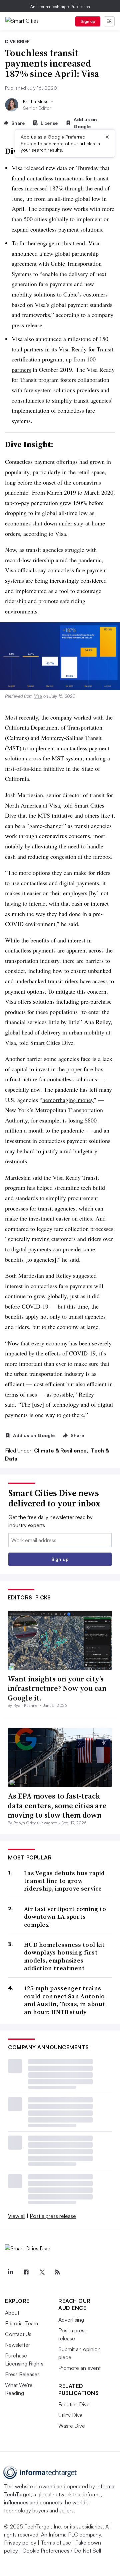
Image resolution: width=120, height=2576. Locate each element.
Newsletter (17, 2345)
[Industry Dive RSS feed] (57, 2272)
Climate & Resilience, (62, 1450)
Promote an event (79, 2368)
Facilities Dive (74, 2404)
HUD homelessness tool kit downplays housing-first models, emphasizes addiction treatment (64, 1957)
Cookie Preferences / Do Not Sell (62, 2551)
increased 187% (44, 188)
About (12, 2313)
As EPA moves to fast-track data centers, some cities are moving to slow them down (57, 1805)
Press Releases (22, 2374)
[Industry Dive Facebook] (26, 2272)
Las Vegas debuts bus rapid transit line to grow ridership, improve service (64, 1881)
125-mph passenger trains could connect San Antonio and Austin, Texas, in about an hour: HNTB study (65, 2000)
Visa (38, 696)
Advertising (71, 2320)
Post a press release (53, 2216)
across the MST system (54, 758)
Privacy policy (20, 2543)
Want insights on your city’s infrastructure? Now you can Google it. (57, 1688)
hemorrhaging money (68, 1100)
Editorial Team (21, 2323)
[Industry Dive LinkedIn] (10, 2272)
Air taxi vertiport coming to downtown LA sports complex (65, 1917)
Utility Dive (70, 2415)
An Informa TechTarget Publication (60, 7)
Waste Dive (72, 2426)
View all (17, 2216)
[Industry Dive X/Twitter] (42, 2272)
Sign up (88, 21)
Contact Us (18, 2334)
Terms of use (56, 2543)
